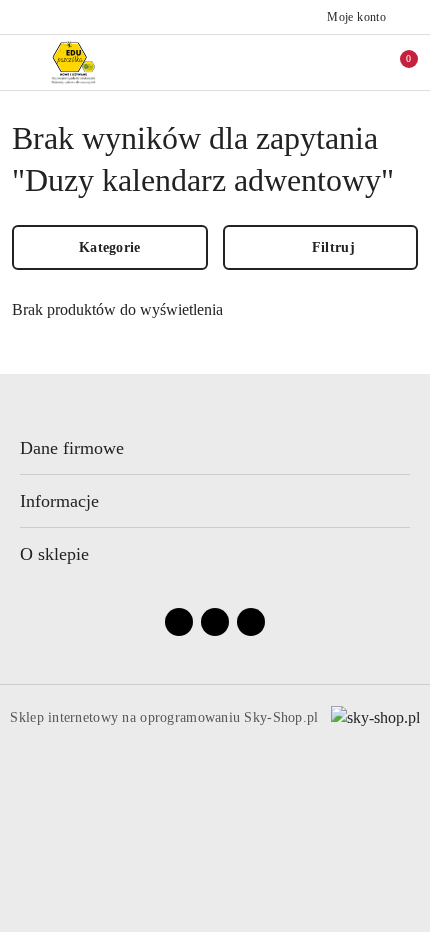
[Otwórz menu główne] (23, 62)
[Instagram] (215, 622)
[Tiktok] (251, 622)
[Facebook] (179, 622)
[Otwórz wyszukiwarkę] (311, 62)
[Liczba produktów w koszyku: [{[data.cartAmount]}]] (395, 62)
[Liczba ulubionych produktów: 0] (353, 62)
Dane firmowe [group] (72, 448)
